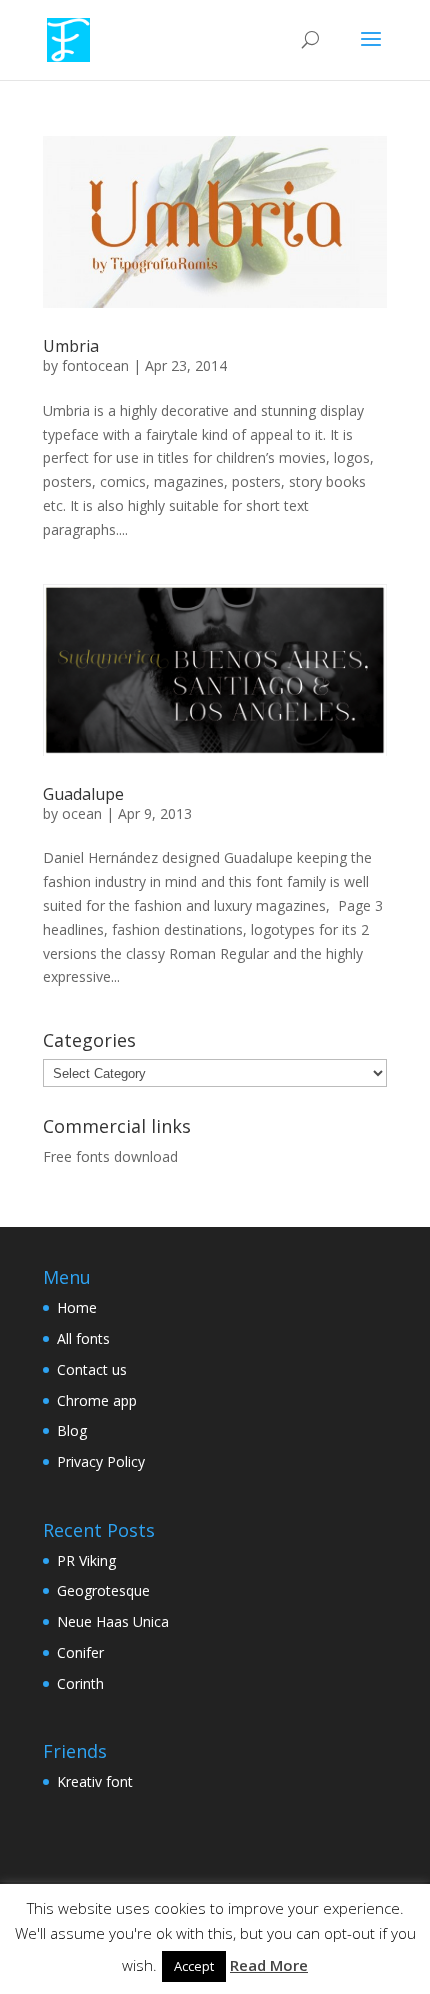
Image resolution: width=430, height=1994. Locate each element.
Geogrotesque (103, 1590)
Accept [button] (194, 1966)
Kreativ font (95, 1781)
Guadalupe (83, 794)
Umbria (71, 346)
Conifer (80, 1652)
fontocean (95, 365)
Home (77, 1307)
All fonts (83, 1338)
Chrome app (97, 1400)
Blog (72, 1430)
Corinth (80, 1683)
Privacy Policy (101, 1461)
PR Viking (86, 1560)
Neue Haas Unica (113, 1621)
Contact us (92, 1369)
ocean (82, 813)
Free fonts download (110, 1156)
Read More (269, 1965)
